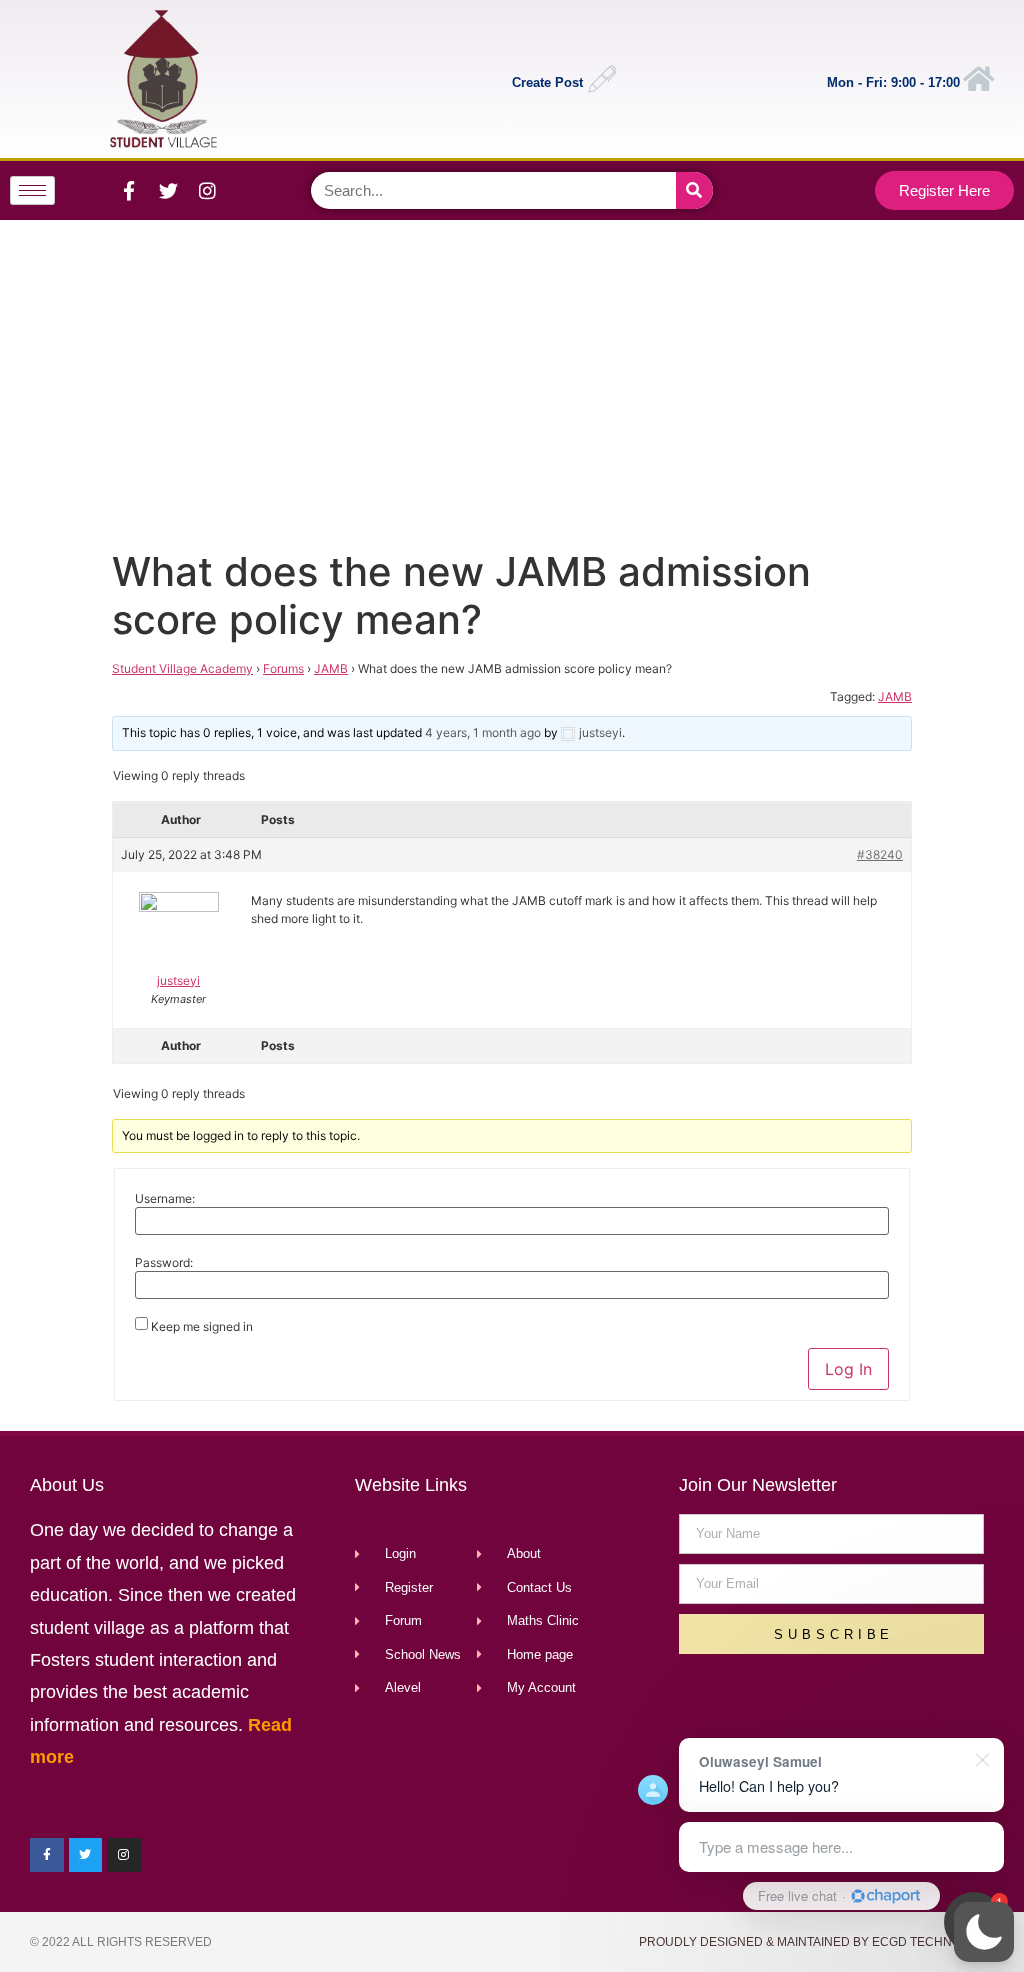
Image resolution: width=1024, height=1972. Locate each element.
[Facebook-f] (129, 190)
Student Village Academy (182, 668)
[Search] (694, 190)
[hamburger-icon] (32, 190)
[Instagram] (207, 190)
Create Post (547, 82)
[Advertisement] (508, 380)
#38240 (880, 854)
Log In (848, 1369)
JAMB (331, 668)
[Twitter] (168, 190)
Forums (283, 668)
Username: (165, 1199)
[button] (984, 1932)
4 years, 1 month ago (483, 732)
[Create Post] (602, 79)
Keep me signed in (202, 1327)
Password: (164, 1263)
